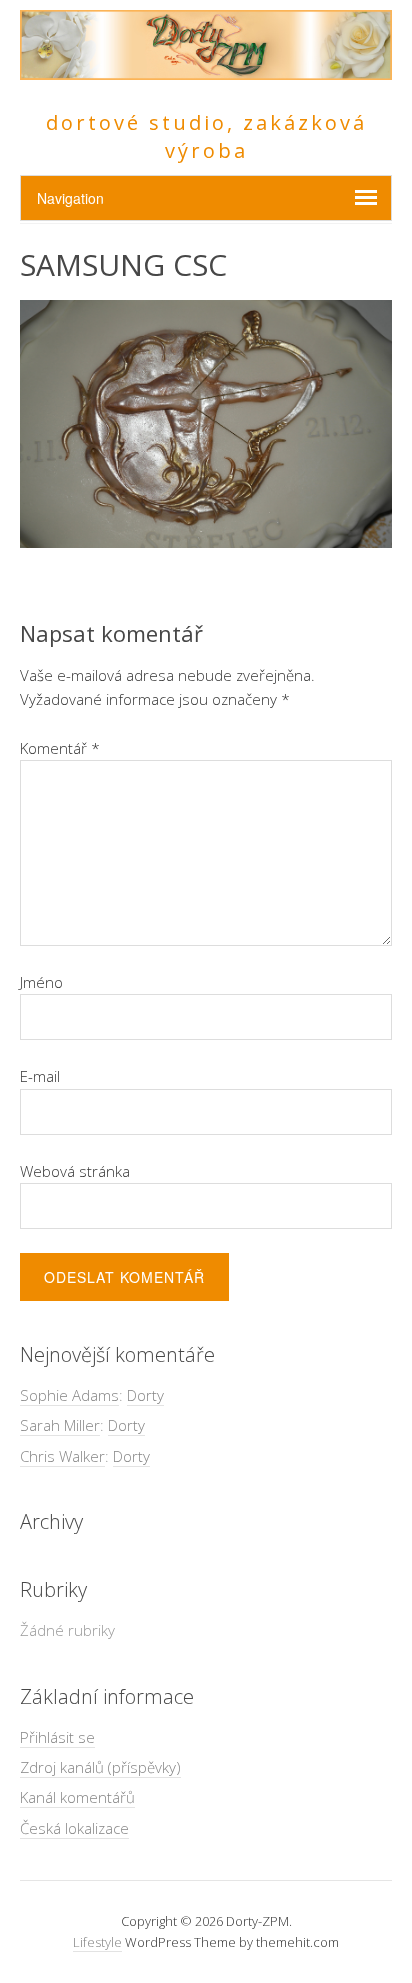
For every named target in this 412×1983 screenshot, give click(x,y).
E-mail (40, 1076)
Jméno (41, 982)
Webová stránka (75, 1171)
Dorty (145, 1395)
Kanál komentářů (77, 1797)
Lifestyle (97, 1942)
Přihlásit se (57, 1737)
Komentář (60, 748)
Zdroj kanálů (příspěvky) (100, 1767)
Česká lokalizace (74, 1828)
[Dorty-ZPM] (206, 68)
